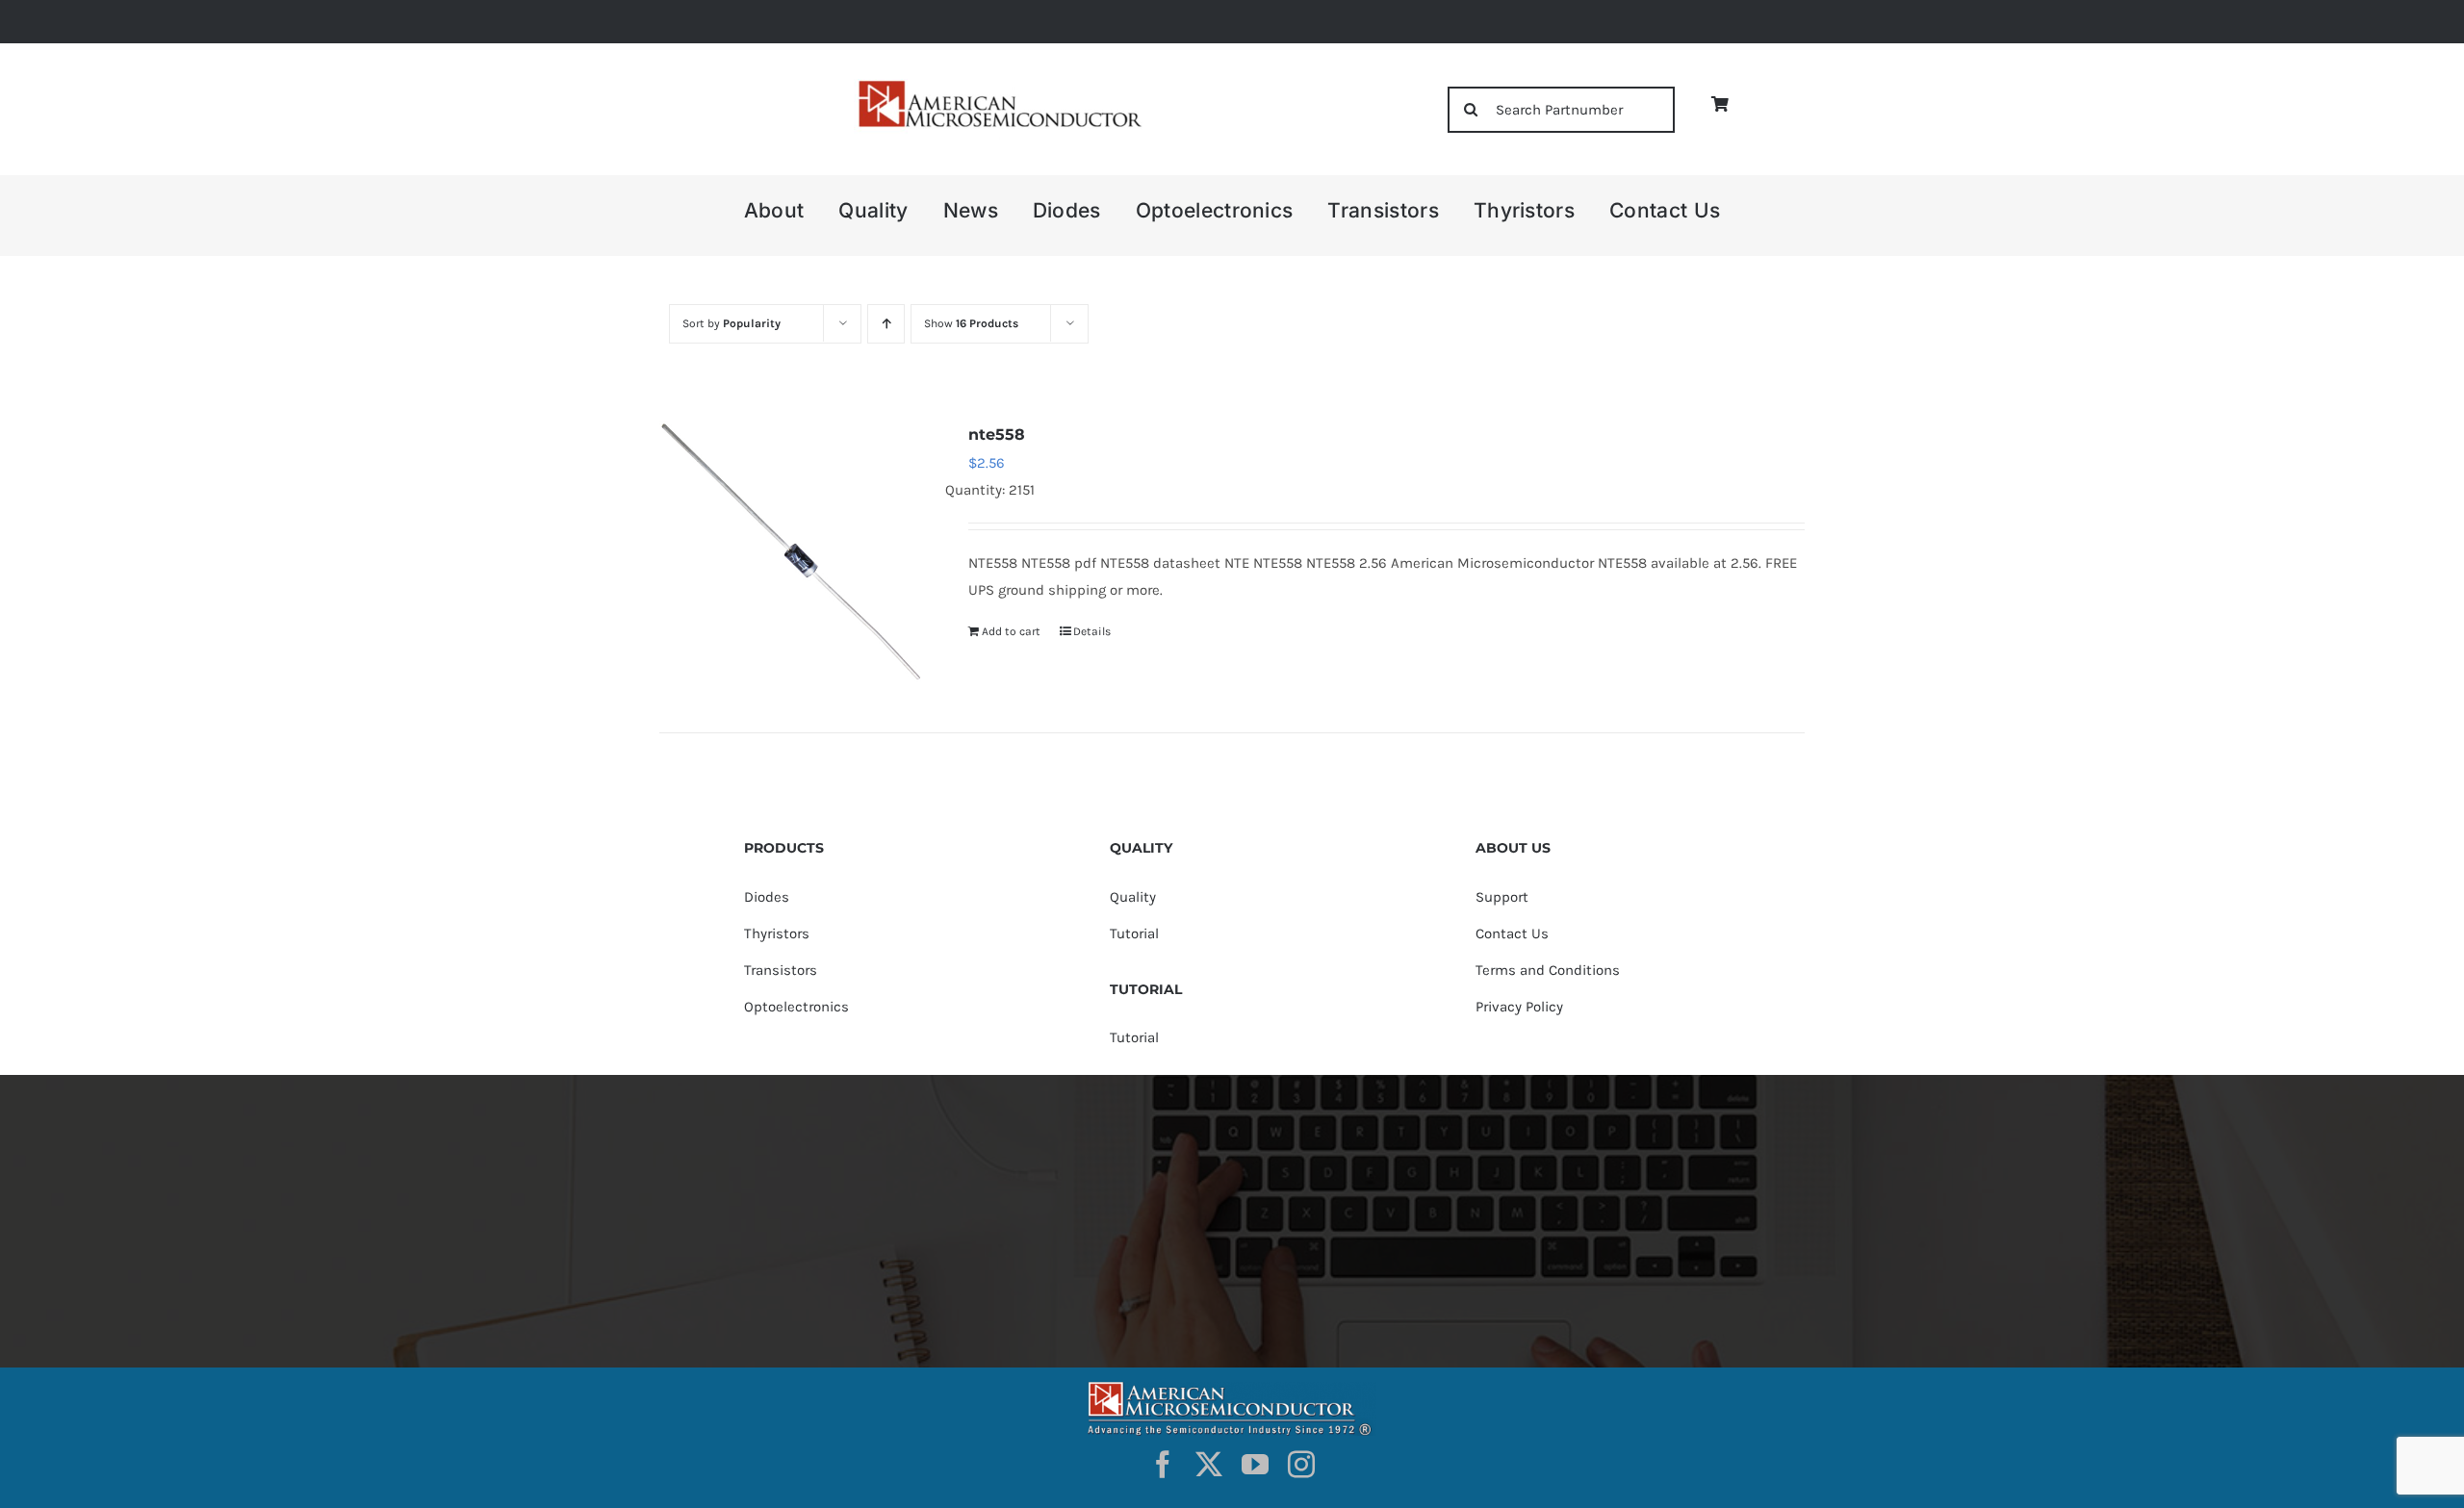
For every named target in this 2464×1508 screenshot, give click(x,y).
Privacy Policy (1519, 1007)
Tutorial (1134, 933)
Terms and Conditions (1548, 970)
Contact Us (1512, 933)
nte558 (997, 435)
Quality (1133, 897)
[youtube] (1255, 1465)
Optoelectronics (796, 1007)
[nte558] (791, 552)
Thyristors (777, 933)
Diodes (767, 897)
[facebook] (1163, 1465)
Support (1502, 897)
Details (1092, 631)
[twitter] (1209, 1465)
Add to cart (1011, 631)
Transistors (781, 970)
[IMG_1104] (998, 86)
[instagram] (1301, 1465)
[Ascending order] (886, 324)
